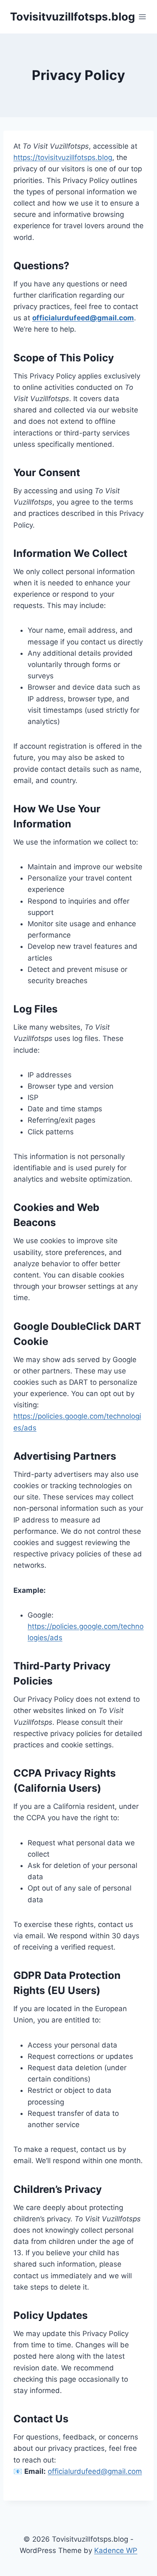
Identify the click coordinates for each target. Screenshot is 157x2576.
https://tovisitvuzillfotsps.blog (63, 157)
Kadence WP (116, 2550)
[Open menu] (143, 17)
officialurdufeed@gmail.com (83, 318)
